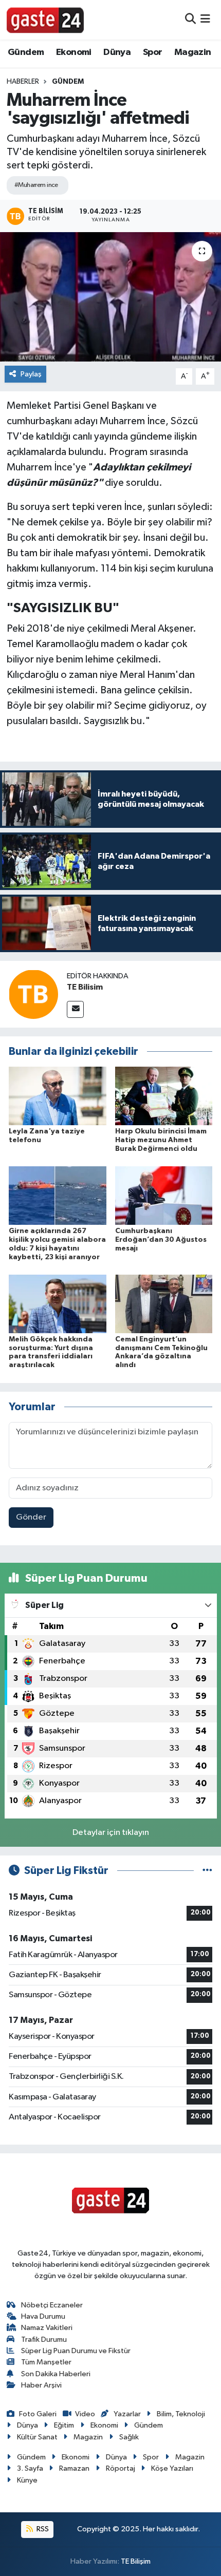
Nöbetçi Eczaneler (52, 2305)
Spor (153, 52)
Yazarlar (127, 2414)
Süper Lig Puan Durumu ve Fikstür (76, 2351)
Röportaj (121, 2468)
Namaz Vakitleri (47, 2328)
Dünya (117, 52)
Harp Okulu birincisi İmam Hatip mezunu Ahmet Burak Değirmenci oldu (161, 1140)
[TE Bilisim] (33, 994)
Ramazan (74, 2468)
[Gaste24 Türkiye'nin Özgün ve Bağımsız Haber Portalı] (45, 20)
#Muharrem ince (36, 185)
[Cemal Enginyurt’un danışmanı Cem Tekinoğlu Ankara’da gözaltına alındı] (164, 1304)
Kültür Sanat (37, 2437)
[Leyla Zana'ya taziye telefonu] (58, 1096)
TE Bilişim (136, 2561)
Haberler (23, 82)
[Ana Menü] (205, 20)
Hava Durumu (43, 2316)
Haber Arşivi (41, 2385)
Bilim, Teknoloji (181, 2414)
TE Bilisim (85, 987)
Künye (27, 2480)
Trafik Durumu (44, 2340)
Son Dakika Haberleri (56, 2374)
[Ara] (190, 20)
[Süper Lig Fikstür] (207, 1871)
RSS (42, 2529)
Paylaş (31, 374)
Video (85, 2414)
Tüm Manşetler (46, 2362)
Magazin (193, 52)
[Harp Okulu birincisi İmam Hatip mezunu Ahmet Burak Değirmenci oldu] (164, 1096)
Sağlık (129, 2437)
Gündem (26, 52)
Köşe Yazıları (172, 2468)
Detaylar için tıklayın (111, 1833)
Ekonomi (74, 52)
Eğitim (64, 2425)
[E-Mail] (75, 1009)
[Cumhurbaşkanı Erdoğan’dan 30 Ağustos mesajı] (164, 1195)
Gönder (31, 1517)
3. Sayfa (30, 2468)
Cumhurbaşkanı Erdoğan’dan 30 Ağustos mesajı (161, 1240)
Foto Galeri (38, 2414)
